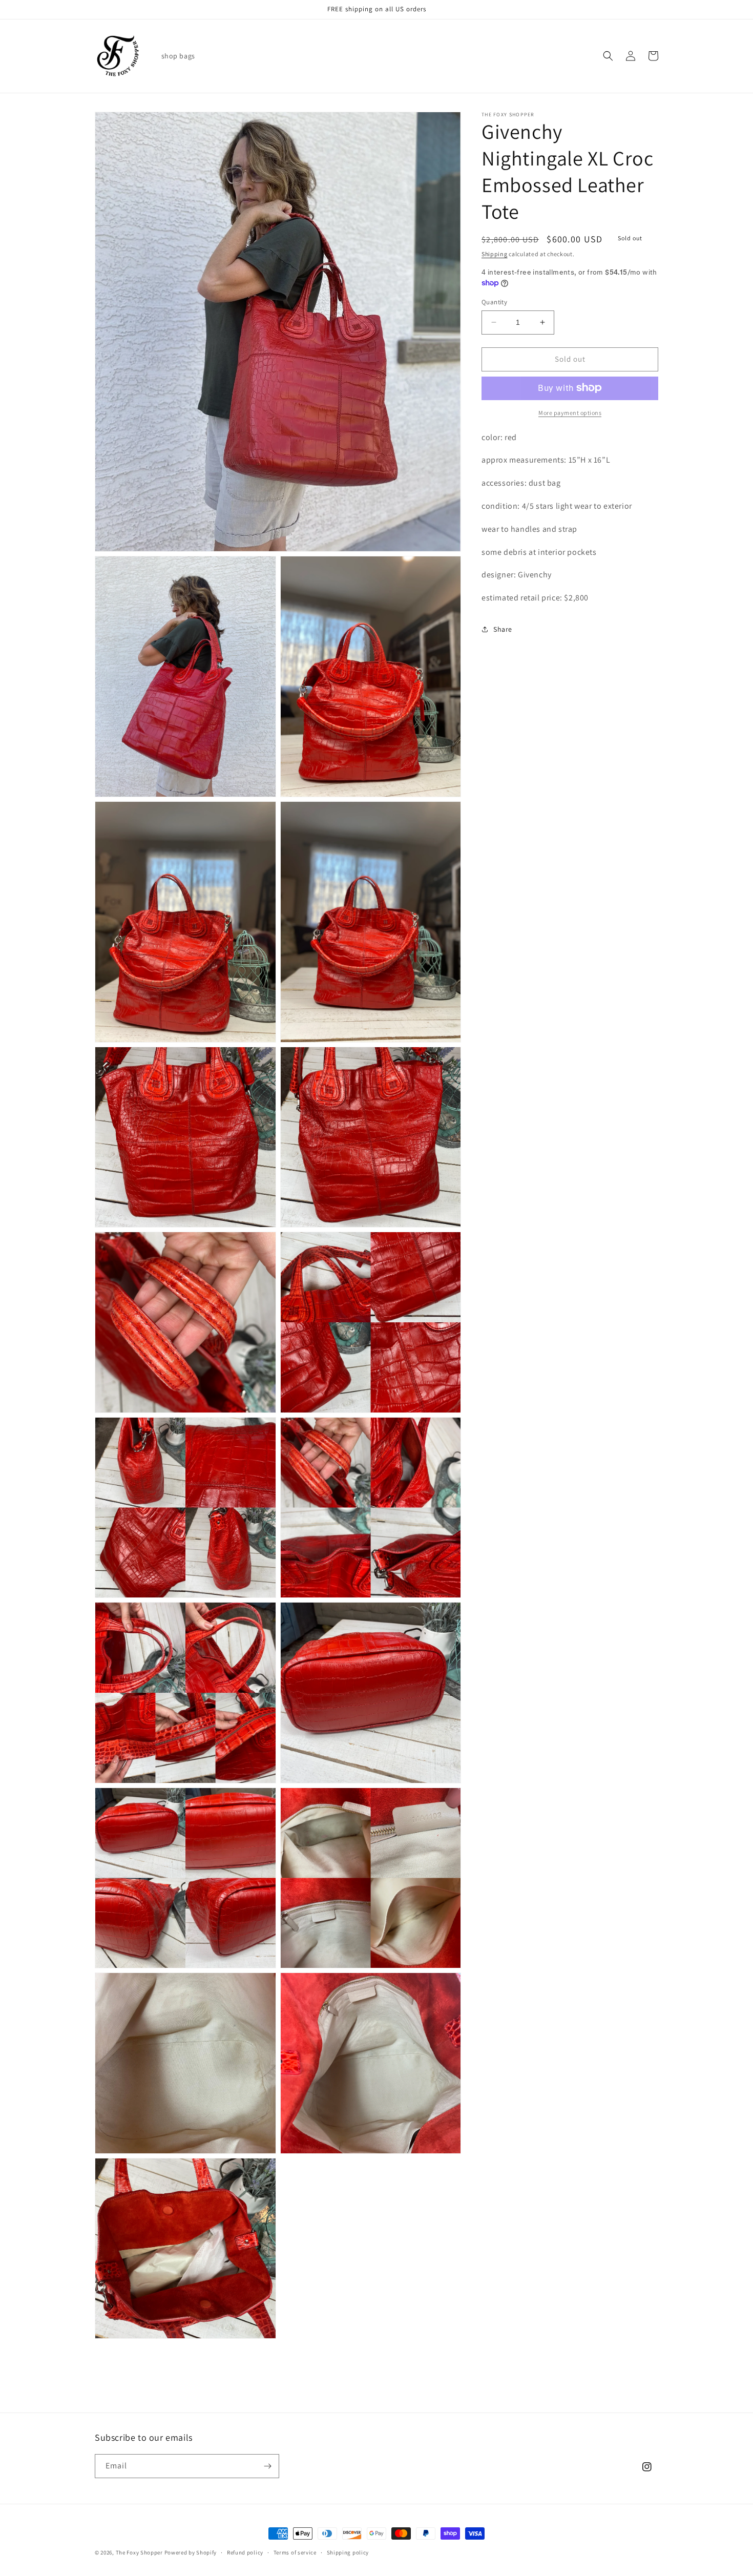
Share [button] (503, 629)
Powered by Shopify (191, 2552)
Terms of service (295, 2552)
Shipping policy (348, 2552)
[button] (608, 56)
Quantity (494, 302)
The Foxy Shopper (139, 2552)
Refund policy (245, 2552)
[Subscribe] (267, 2466)
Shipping (495, 254)
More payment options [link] (570, 412)
